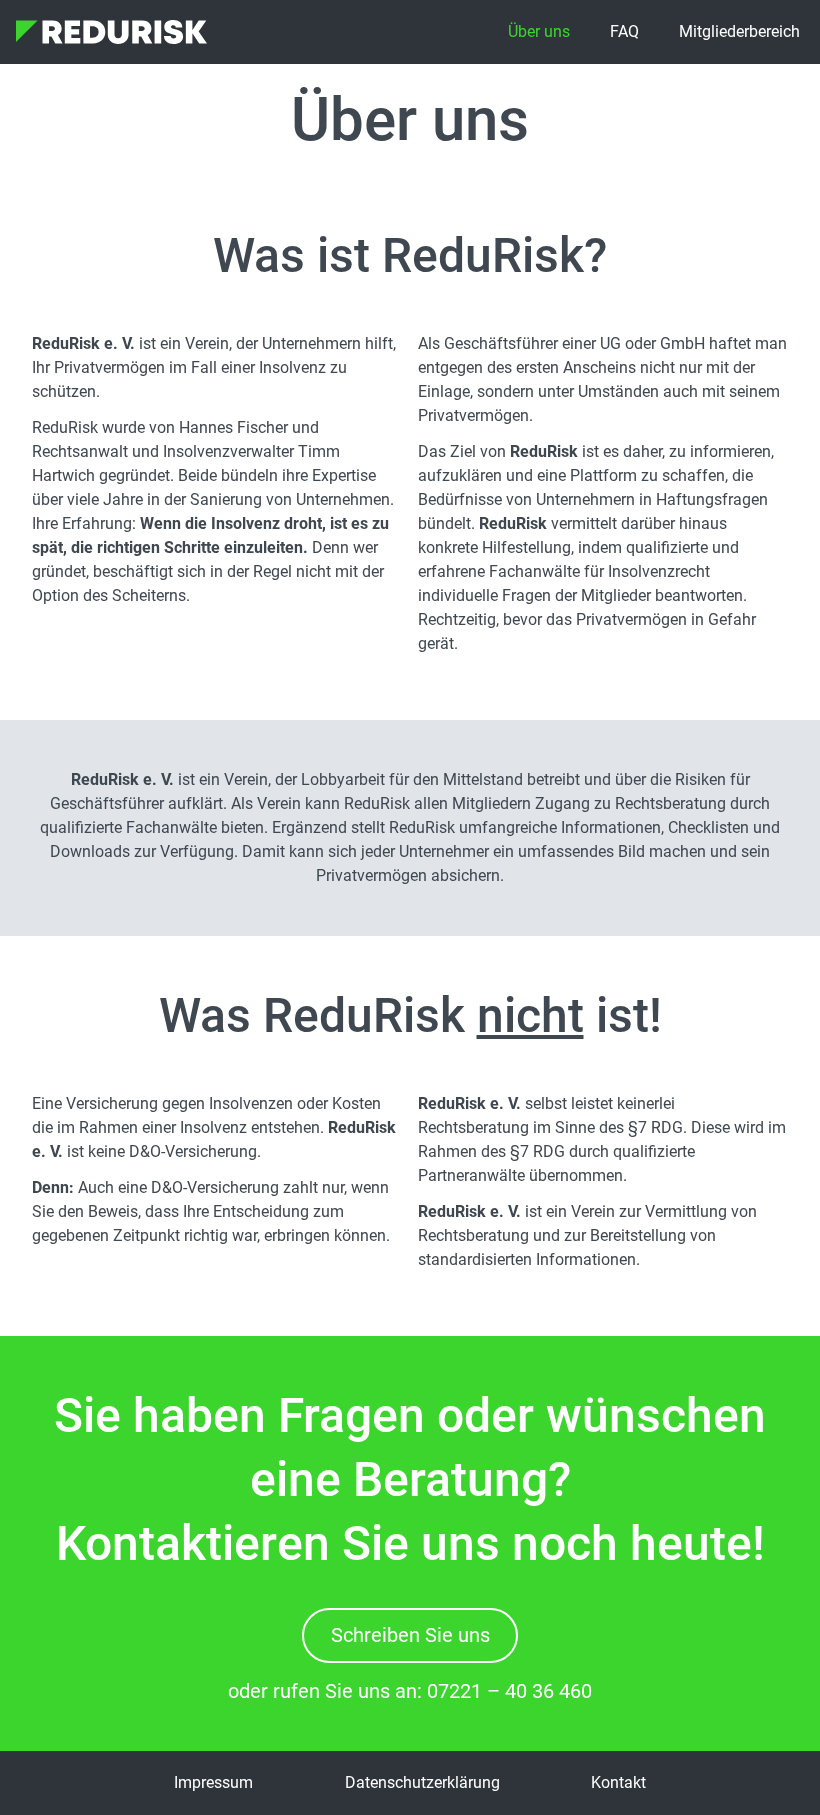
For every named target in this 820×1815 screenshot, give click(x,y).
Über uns (539, 31)
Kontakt (618, 1782)
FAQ (624, 31)
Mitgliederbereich (739, 31)
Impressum (213, 1782)
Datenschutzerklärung (422, 1782)
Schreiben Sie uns (410, 1635)
